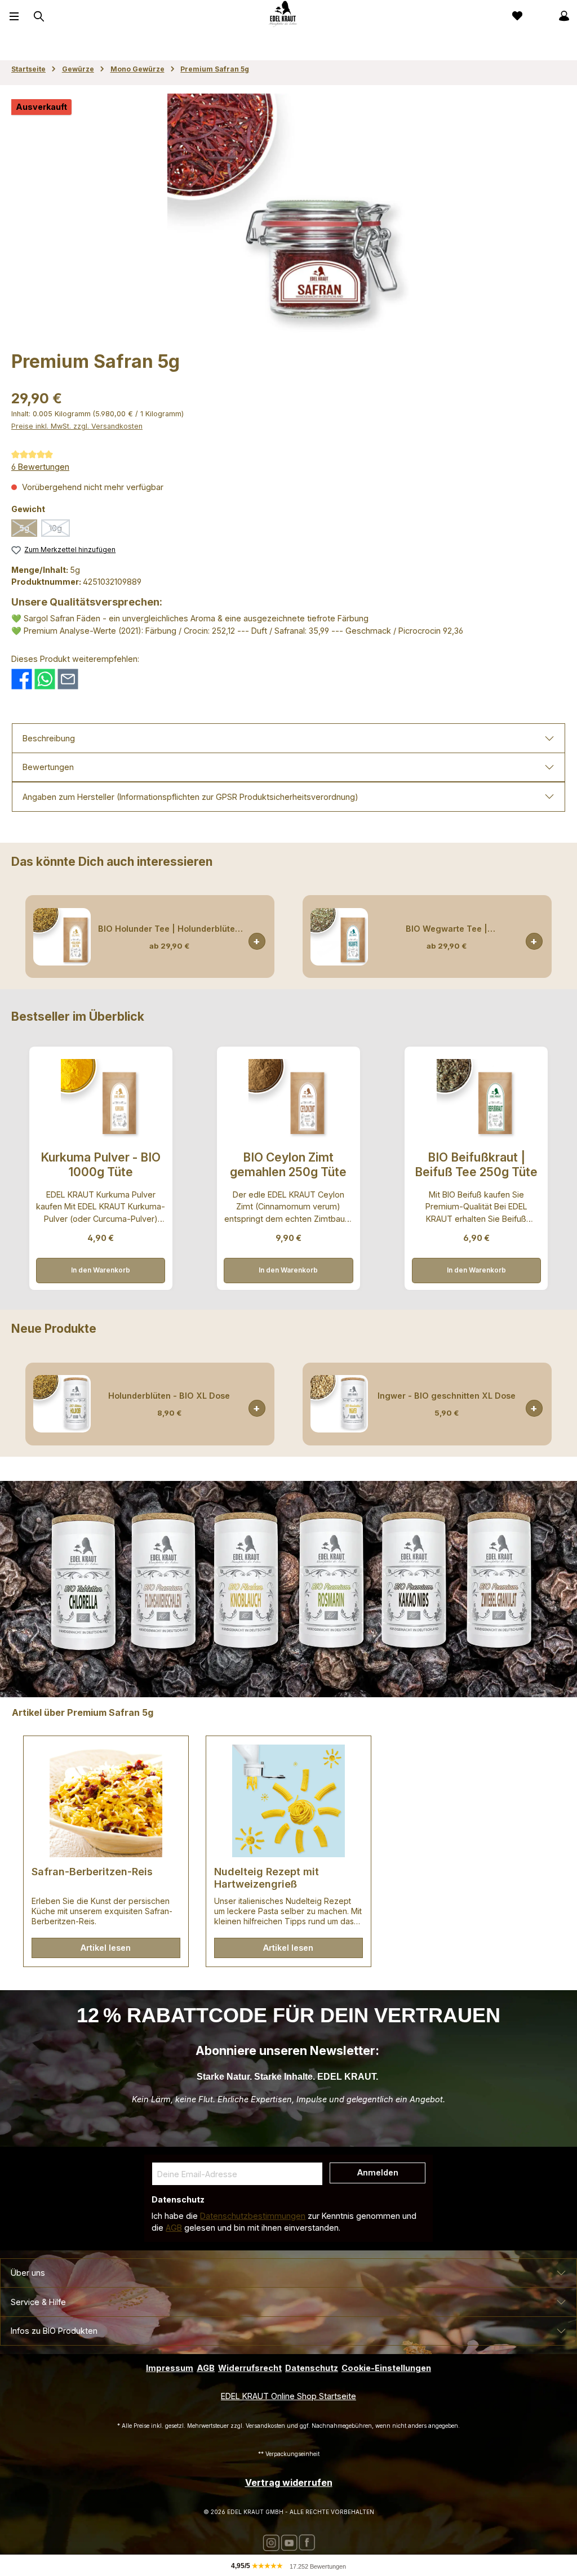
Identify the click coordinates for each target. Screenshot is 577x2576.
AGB (174, 2228)
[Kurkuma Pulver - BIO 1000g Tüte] (101, 1099)
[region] (288, 215)
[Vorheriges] (20, 936)
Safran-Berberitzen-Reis (92, 1872)
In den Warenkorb (257, 941)
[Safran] (288, 215)
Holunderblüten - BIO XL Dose (169, 1396)
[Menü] (14, 16)
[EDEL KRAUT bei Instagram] (271, 2542)
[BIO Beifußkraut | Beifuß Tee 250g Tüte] (476, 1099)
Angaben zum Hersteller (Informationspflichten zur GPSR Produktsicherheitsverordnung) (190, 797)
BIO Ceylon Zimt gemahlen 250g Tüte (288, 1165)
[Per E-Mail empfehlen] (68, 678)
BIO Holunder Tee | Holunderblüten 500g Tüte (169, 929)
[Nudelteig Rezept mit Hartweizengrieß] (288, 1801)
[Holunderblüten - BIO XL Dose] (62, 1404)
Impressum (170, 2368)
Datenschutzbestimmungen (253, 2216)
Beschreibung (49, 738)
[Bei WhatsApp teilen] (45, 678)
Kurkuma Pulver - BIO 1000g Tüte (101, 1165)
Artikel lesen (106, 1948)
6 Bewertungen (40, 467)
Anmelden (378, 2172)
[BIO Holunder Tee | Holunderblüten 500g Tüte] (62, 937)
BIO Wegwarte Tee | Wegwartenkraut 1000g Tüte (446, 929)
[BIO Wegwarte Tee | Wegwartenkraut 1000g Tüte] (339, 937)
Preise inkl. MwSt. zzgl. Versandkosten (77, 426)
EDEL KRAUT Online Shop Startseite (288, 2396)
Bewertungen (48, 767)
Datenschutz (312, 2368)
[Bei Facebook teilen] (22, 678)
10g (59, 530)
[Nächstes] (557, 936)
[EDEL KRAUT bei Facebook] (307, 2542)
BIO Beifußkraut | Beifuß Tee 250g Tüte (476, 1165)
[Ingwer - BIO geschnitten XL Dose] (339, 1404)
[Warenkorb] (539, 16)
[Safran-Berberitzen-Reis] (106, 1801)
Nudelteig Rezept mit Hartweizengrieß (267, 1878)
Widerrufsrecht (250, 2368)
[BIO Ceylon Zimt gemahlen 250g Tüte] (288, 1099)
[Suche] (38, 16)
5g (28, 530)
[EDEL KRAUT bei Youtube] (289, 2542)
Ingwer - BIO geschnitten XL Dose (447, 1396)
